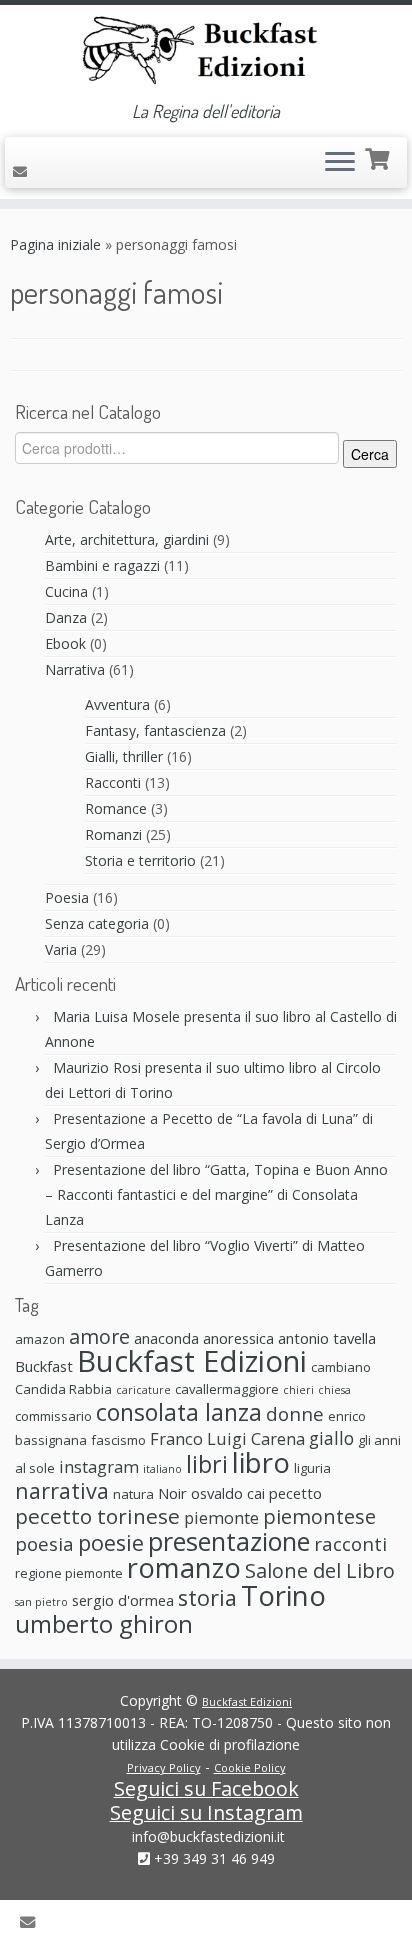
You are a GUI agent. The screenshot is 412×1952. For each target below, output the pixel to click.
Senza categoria (97, 923)
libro (261, 1462)
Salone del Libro (320, 1570)
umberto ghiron (104, 1623)
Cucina (66, 591)
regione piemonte (69, 1573)
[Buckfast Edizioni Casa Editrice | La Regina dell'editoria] (206, 53)
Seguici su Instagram (206, 1812)
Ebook (65, 643)
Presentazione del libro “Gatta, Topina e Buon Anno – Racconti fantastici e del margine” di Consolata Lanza (216, 1194)
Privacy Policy (164, 1767)
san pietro (41, 1602)
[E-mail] (23, 171)
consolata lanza (179, 1412)
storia (207, 1597)
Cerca (370, 454)
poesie (111, 1542)
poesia (44, 1543)
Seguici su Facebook (206, 1788)
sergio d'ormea (123, 1600)
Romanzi (113, 834)
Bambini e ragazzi (102, 565)
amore (99, 1336)
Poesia (67, 897)
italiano (162, 1469)
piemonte (221, 1517)
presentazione (229, 1541)
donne (295, 1413)
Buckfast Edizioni (192, 1361)
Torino (283, 1595)
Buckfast (44, 1366)
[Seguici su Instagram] (64, 171)
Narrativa (75, 669)
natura (133, 1494)
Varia (61, 949)
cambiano (341, 1367)
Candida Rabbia (63, 1389)
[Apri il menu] (340, 163)
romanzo (184, 1567)
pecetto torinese (97, 1516)
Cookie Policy (250, 1767)
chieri (298, 1390)
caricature (143, 1390)
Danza (66, 617)
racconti (350, 1543)
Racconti (113, 782)
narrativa (62, 1490)
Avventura (117, 704)
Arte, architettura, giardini (127, 539)
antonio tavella (327, 1338)
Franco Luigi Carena (227, 1438)
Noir (172, 1493)
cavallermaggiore (227, 1389)
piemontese (319, 1516)
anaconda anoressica (204, 1338)
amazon (40, 1339)
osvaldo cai (228, 1493)
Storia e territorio (140, 860)
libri (207, 1464)
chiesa (334, 1390)
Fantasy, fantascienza (155, 730)
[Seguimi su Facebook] (44, 168)
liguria (312, 1468)
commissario (53, 1416)
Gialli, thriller (124, 756)
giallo (331, 1438)
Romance (116, 808)
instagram (99, 1466)
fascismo (118, 1440)
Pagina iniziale (55, 244)
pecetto (295, 1493)
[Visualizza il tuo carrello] (379, 157)
